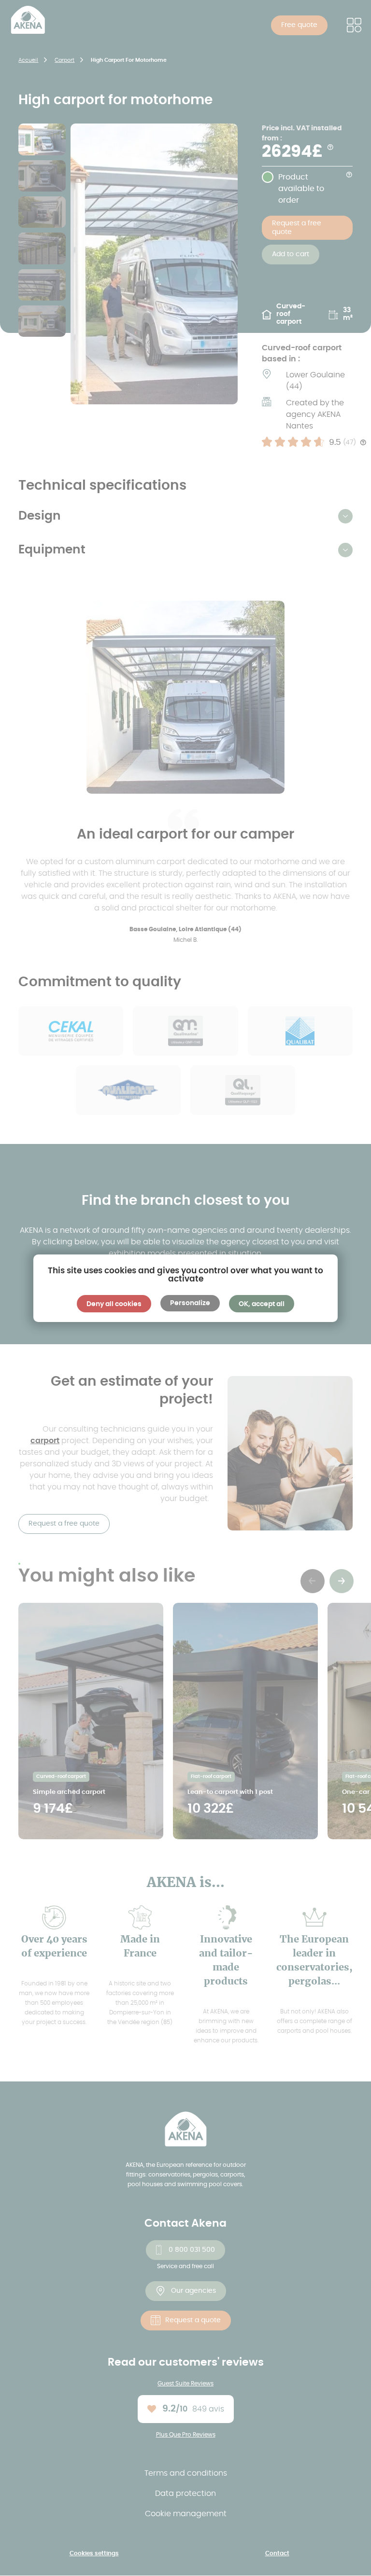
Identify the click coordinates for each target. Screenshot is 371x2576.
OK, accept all (262, 1304)
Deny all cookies (114, 1304)
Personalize (190, 1303)
